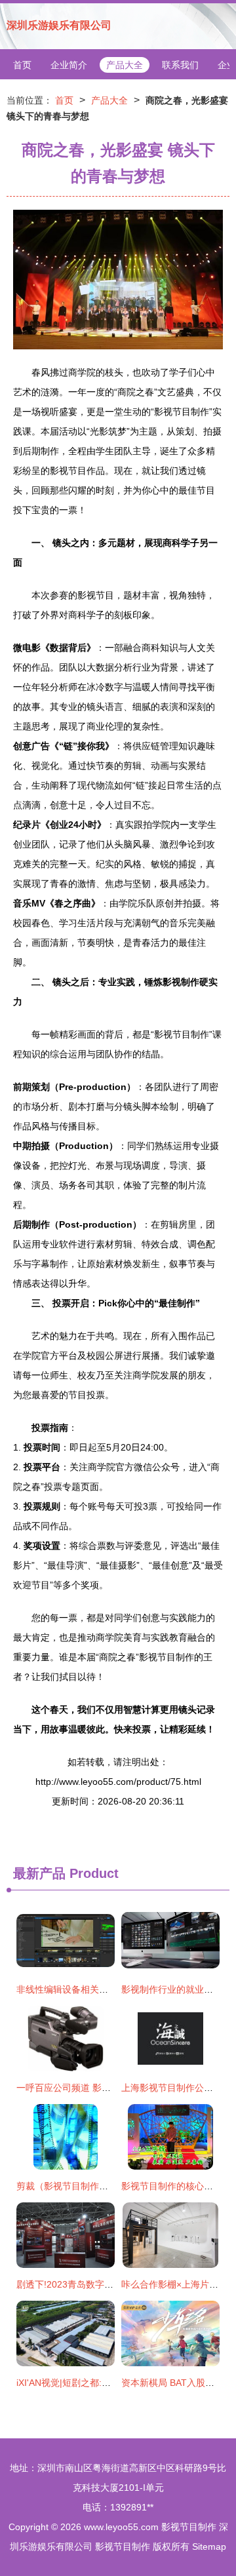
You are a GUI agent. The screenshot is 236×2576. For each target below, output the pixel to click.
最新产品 (39, 1873)
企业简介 (69, 65)
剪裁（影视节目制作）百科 (71, 2186)
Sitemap (209, 2547)
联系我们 (180, 65)
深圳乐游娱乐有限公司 (59, 25)
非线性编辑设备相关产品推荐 (76, 1989)
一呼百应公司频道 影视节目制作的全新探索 (105, 2088)
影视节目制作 (189, 2527)
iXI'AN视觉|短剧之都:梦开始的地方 (87, 2383)
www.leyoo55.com (121, 2527)
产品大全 (125, 65)
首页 (22, 65)
